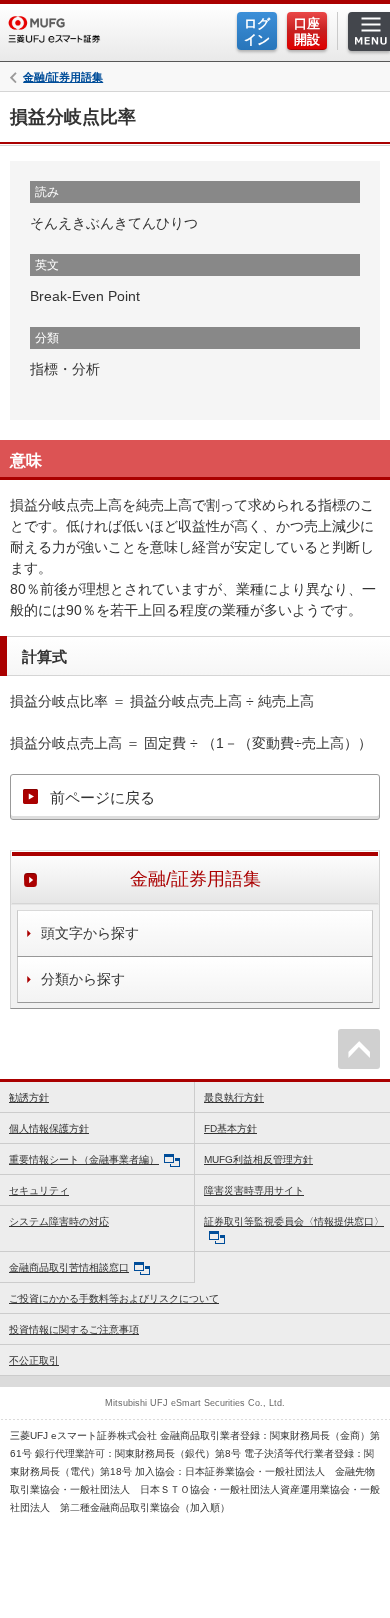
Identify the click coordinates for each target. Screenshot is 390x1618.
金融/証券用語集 (63, 77)
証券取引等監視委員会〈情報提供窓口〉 (294, 1221)
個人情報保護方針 (49, 1128)
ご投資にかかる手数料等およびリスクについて (114, 1298)
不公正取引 (34, 1360)
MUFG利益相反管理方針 (258, 1159)
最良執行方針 (234, 1097)
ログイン (257, 31)
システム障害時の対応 (59, 1221)
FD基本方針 (230, 1128)
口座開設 (307, 31)
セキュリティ (39, 1190)
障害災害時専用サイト (254, 1190)
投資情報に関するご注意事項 (74, 1329)
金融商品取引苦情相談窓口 (69, 1267)
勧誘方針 (29, 1097)
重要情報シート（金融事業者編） (84, 1159)
